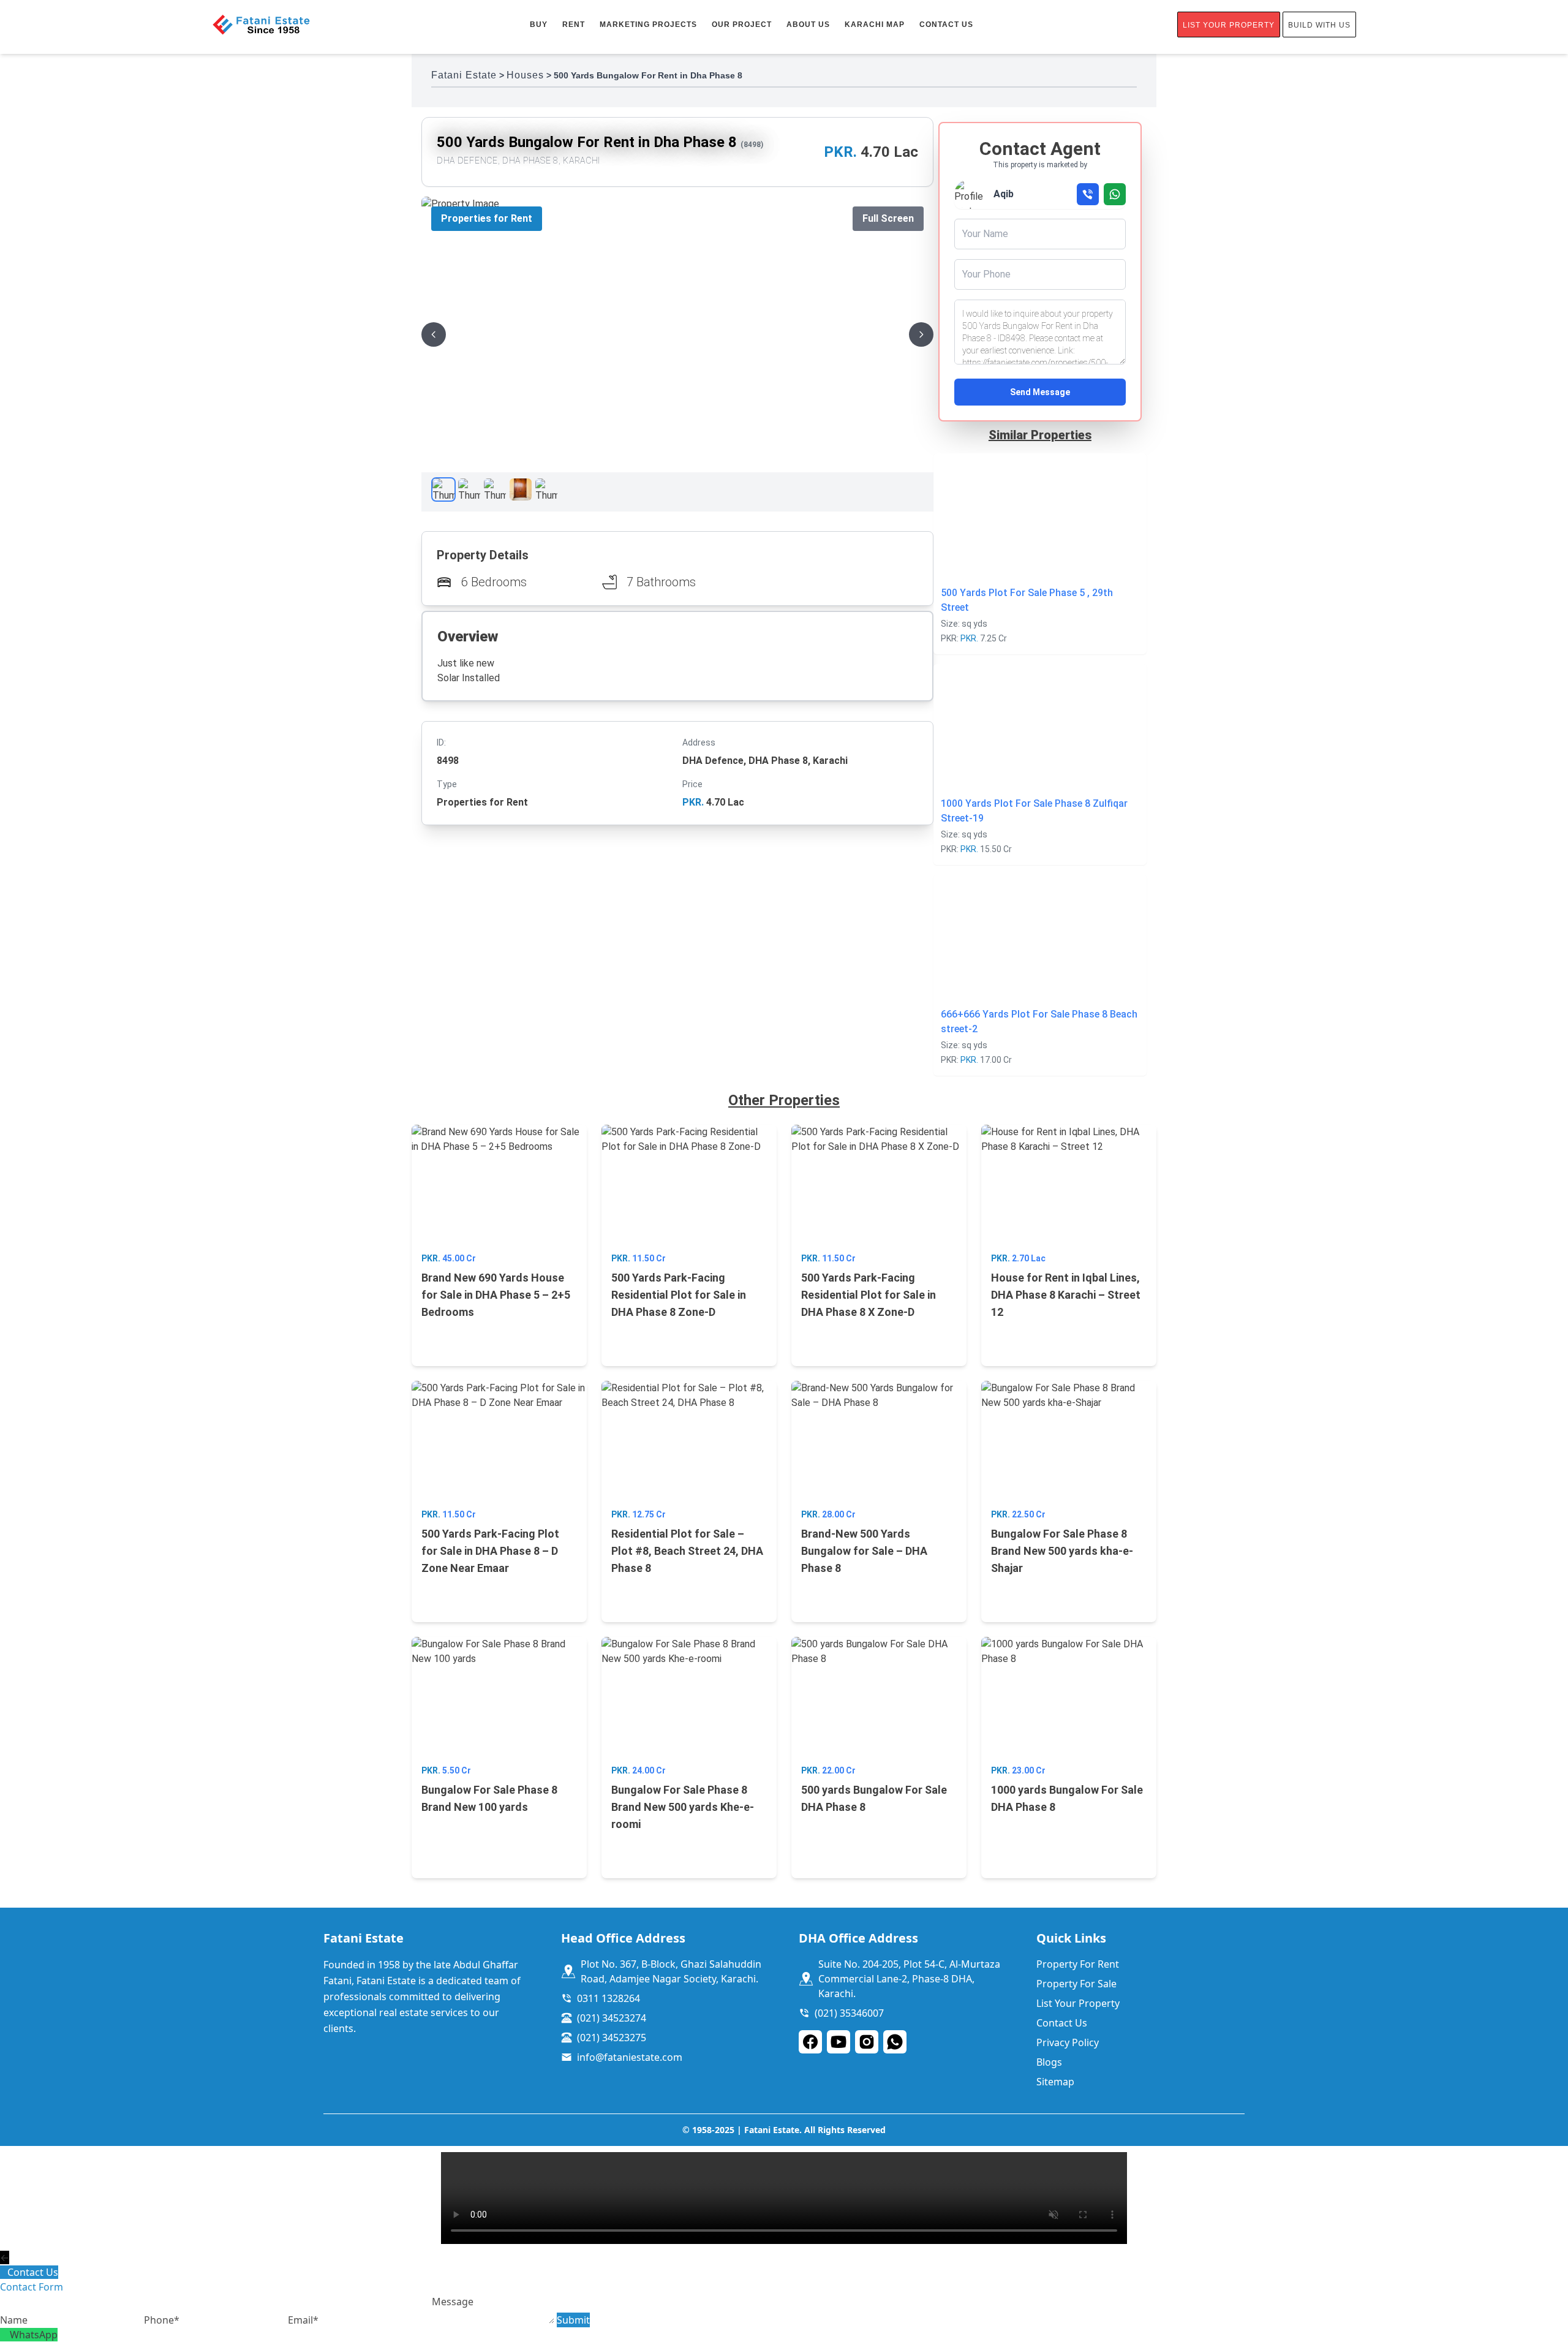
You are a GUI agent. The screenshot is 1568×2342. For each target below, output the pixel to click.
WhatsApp (34, 2335)
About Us (808, 25)
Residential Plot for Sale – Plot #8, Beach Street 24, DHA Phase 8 (687, 1551)
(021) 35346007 (849, 2013)
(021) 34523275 (612, 2038)
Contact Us (946, 25)
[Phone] (216, 2320)
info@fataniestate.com (630, 2057)
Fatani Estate (464, 75)
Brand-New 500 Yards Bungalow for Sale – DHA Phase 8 (864, 1551)
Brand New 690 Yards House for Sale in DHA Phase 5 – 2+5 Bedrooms (496, 1295)
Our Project (742, 25)
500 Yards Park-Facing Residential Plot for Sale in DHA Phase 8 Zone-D (679, 1295)
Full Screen (888, 218)
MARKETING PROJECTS (648, 25)
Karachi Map (875, 25)
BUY (539, 25)
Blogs (1049, 2062)
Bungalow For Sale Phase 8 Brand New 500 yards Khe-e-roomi (683, 1807)
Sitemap (1055, 2082)
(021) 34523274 (612, 2018)
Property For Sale (1076, 1984)
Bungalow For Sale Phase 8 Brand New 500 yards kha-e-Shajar (1062, 1551)
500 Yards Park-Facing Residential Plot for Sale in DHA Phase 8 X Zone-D (869, 1295)
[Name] (72, 2320)
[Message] (494, 2320)
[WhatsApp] (5, 2335)
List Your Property (1229, 25)
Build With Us (1319, 25)
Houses (525, 75)
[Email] (360, 2320)
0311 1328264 (609, 1998)
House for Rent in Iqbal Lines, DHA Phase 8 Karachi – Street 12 (1066, 1295)
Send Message (1040, 392)
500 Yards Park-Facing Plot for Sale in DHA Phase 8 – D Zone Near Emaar (490, 1551)
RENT (574, 25)
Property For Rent (1078, 1964)
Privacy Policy (1068, 2042)
